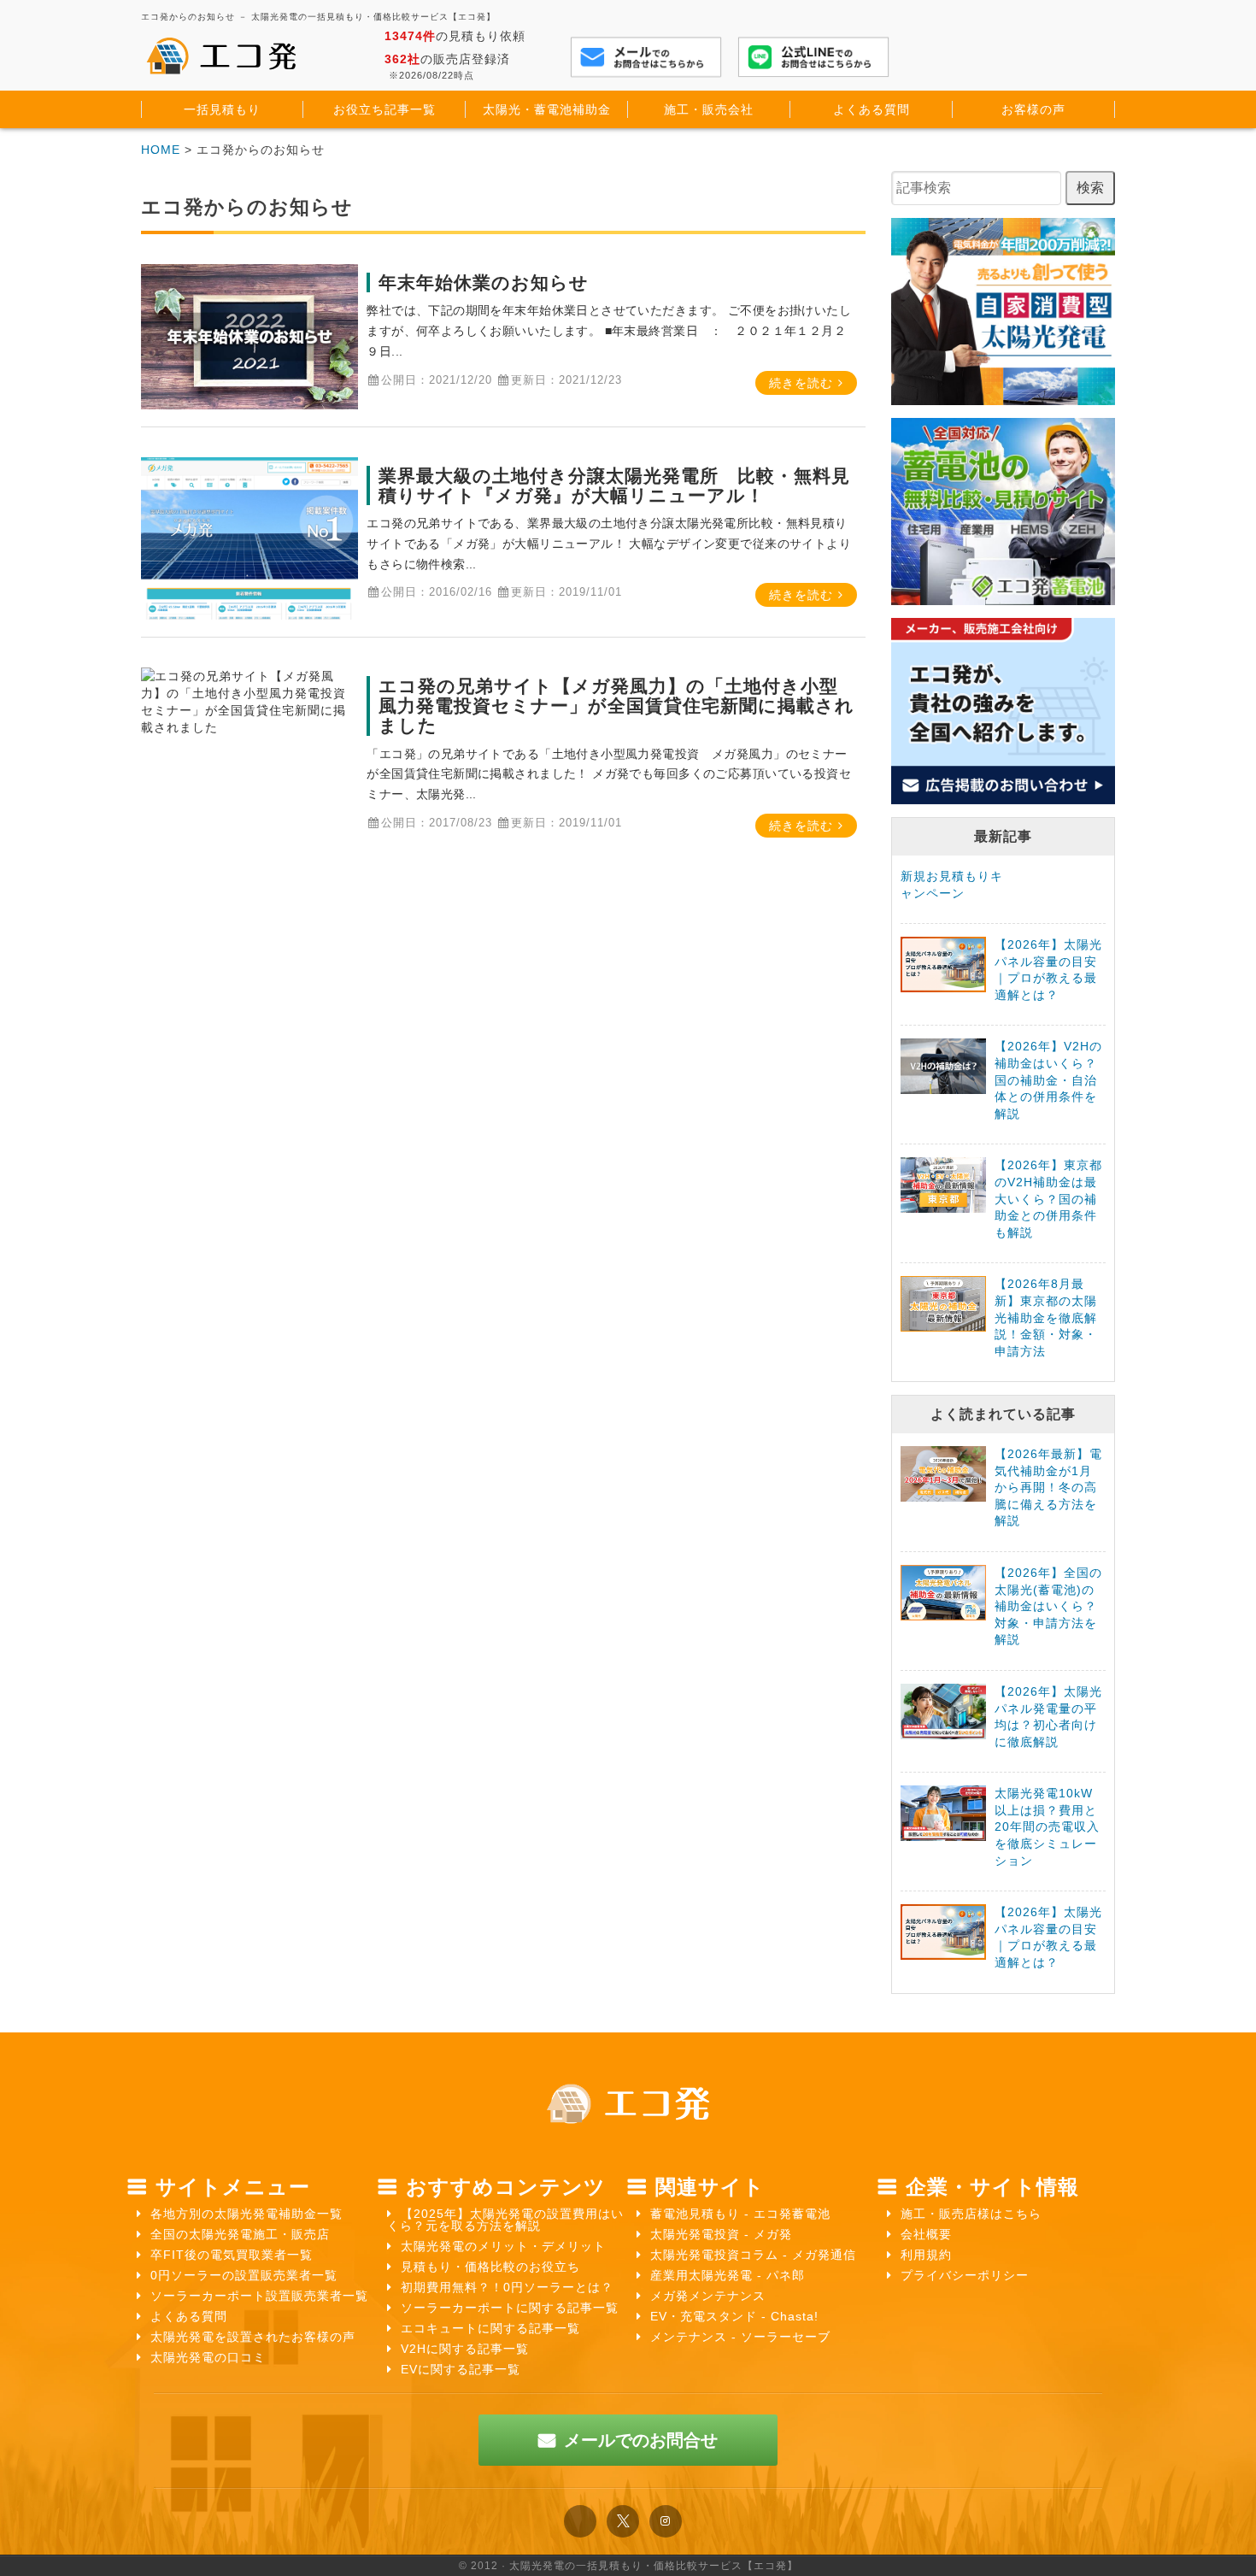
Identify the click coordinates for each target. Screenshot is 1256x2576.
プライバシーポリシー (965, 2275)
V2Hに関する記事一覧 (465, 2349)
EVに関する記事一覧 (461, 2369)
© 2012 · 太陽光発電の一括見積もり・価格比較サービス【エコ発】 (628, 2566)
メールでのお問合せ (641, 2440)
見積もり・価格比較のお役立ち (490, 2267)
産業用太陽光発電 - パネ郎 (728, 2275)
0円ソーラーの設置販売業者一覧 (244, 2275)
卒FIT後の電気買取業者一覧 (232, 2255)
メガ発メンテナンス (708, 2296)
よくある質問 (189, 2316)
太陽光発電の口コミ (208, 2357)
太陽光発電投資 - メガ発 (721, 2234)
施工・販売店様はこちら (971, 2214)
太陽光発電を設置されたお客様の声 (253, 2337)
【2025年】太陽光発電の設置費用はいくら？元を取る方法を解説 (505, 2220)
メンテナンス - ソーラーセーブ (740, 2337)
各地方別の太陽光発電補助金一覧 (247, 2214)
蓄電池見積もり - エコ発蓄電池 (740, 2214)
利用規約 (926, 2255)
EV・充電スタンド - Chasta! (734, 2316)
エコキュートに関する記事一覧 (490, 2328)
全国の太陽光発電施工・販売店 (240, 2234)
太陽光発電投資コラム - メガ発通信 (753, 2255)
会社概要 (926, 2234)
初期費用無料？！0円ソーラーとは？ (507, 2287)
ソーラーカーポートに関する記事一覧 (510, 2308)
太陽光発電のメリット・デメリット (503, 2246)
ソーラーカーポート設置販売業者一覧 (259, 2296)
